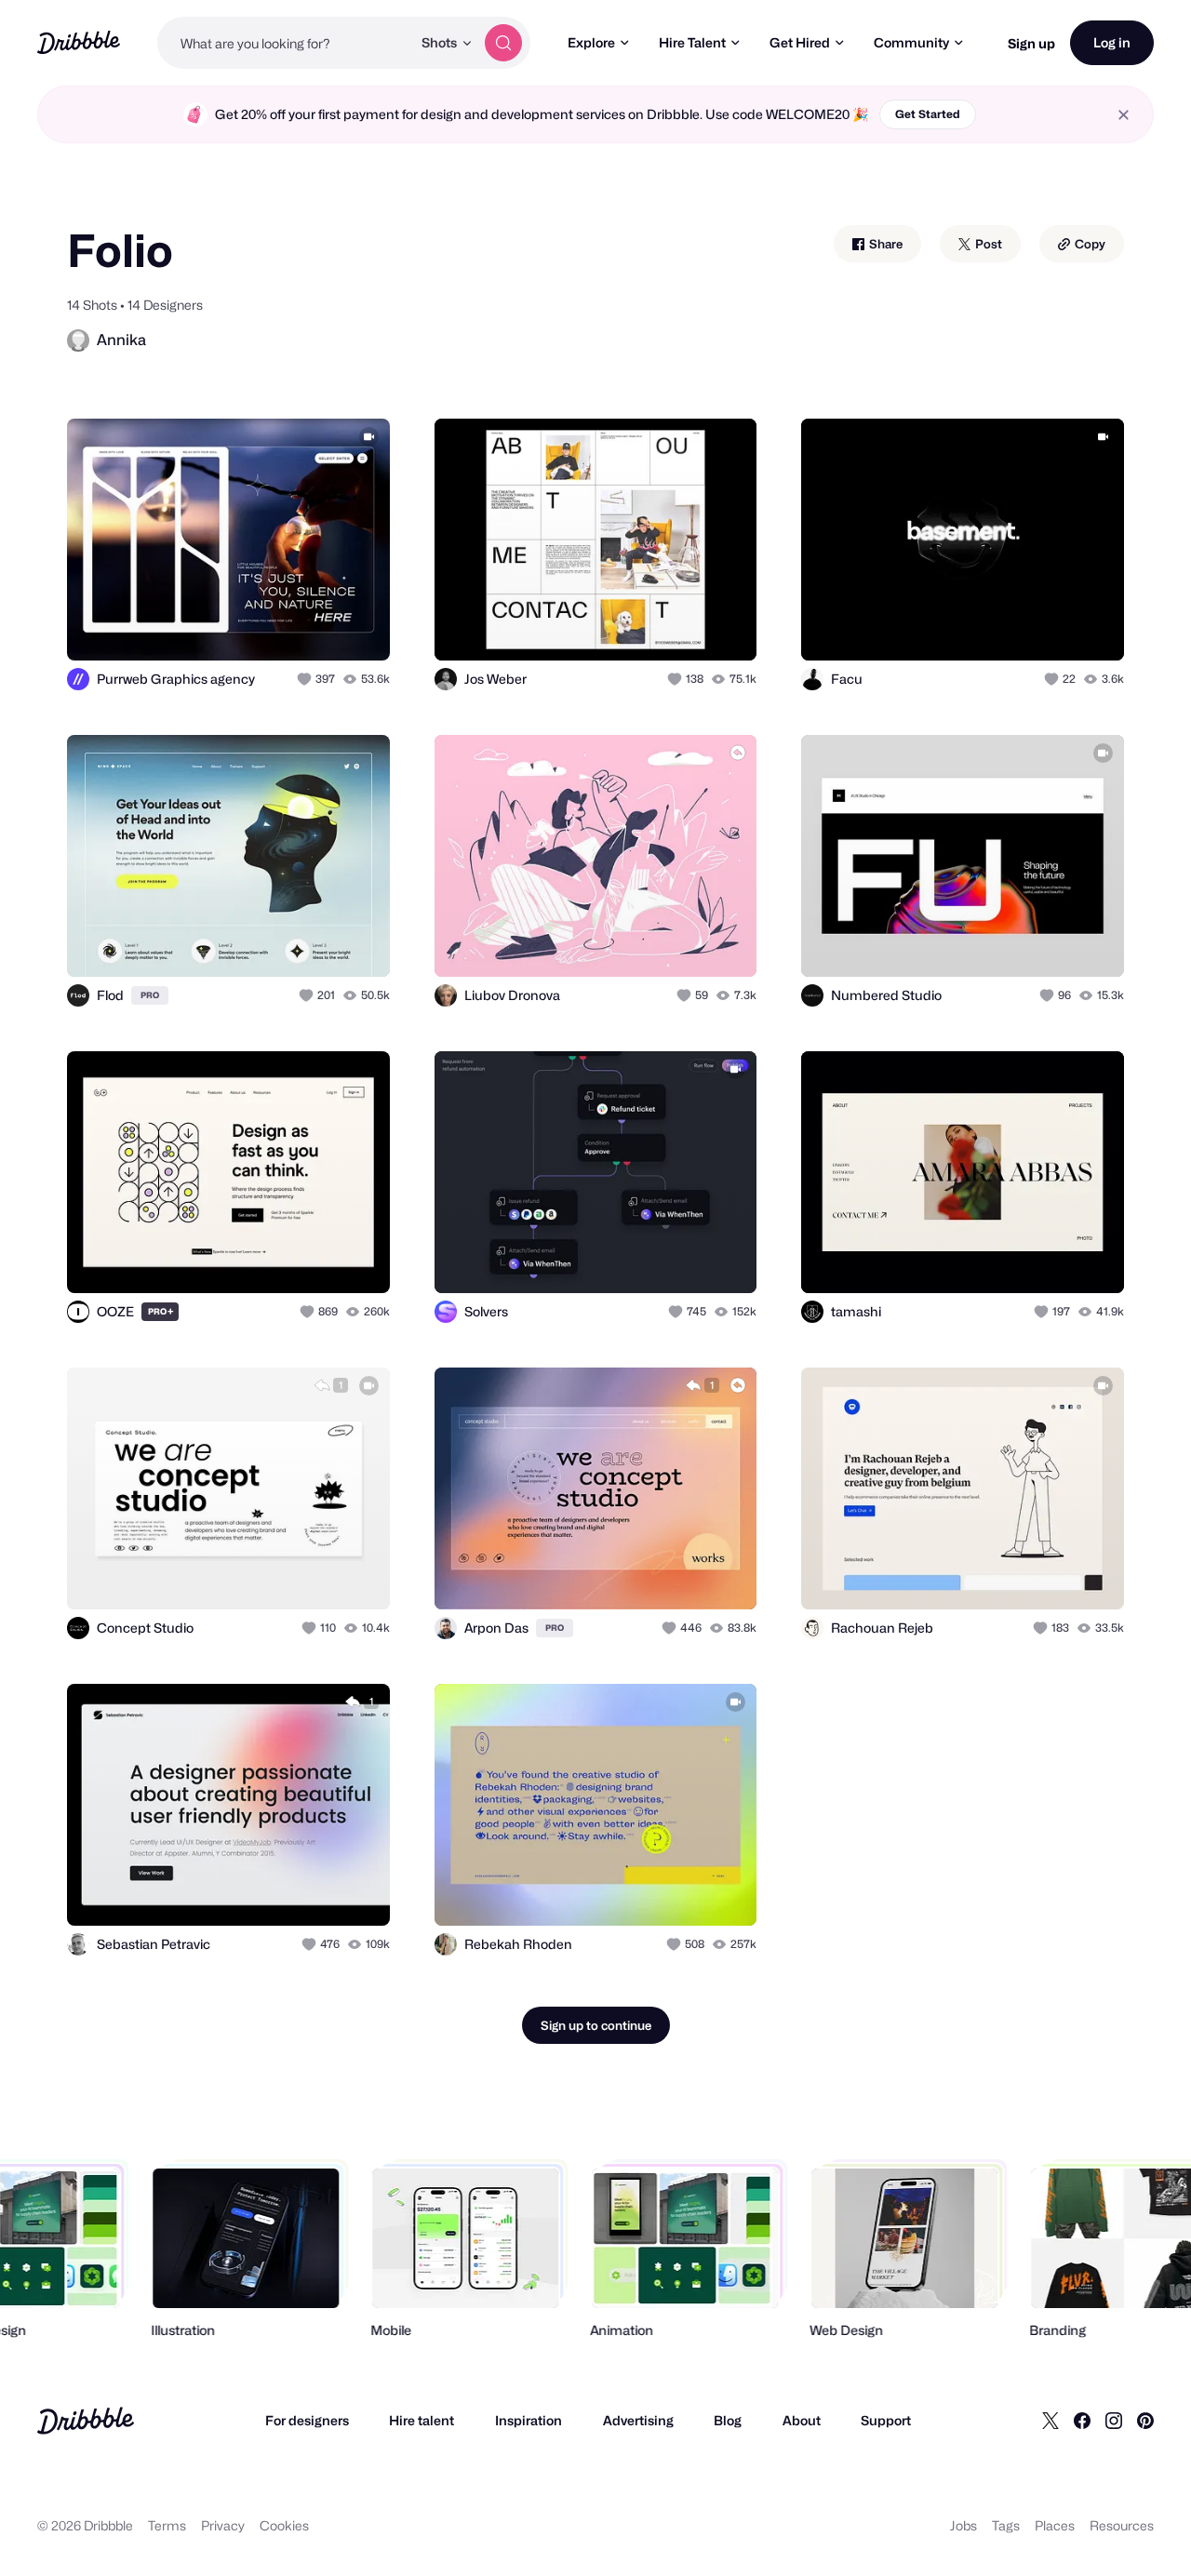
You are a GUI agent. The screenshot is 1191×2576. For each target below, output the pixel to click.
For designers (307, 2420)
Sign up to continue (596, 2025)
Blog (728, 2420)
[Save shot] (318, 626)
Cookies (284, 2525)
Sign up (1031, 43)
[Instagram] (1114, 2421)
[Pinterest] (1145, 2421)
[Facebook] (1082, 2421)
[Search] (503, 43)
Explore (591, 42)
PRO (150, 995)
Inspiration (529, 2420)
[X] (1050, 2421)
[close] (1124, 115)
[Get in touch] (281, 626)
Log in (1112, 42)
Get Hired (800, 42)
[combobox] (284, 43)
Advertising (638, 2420)
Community (911, 42)
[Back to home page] (79, 42)
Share (884, 244)
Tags (1006, 2525)
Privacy (223, 2525)
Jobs (964, 2525)
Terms (167, 2525)
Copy (1089, 244)
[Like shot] (355, 626)
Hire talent (422, 2420)
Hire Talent (692, 42)
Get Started (928, 114)
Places (1055, 2525)
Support (886, 2420)
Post (987, 244)
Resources (1122, 2525)
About (802, 2420)
